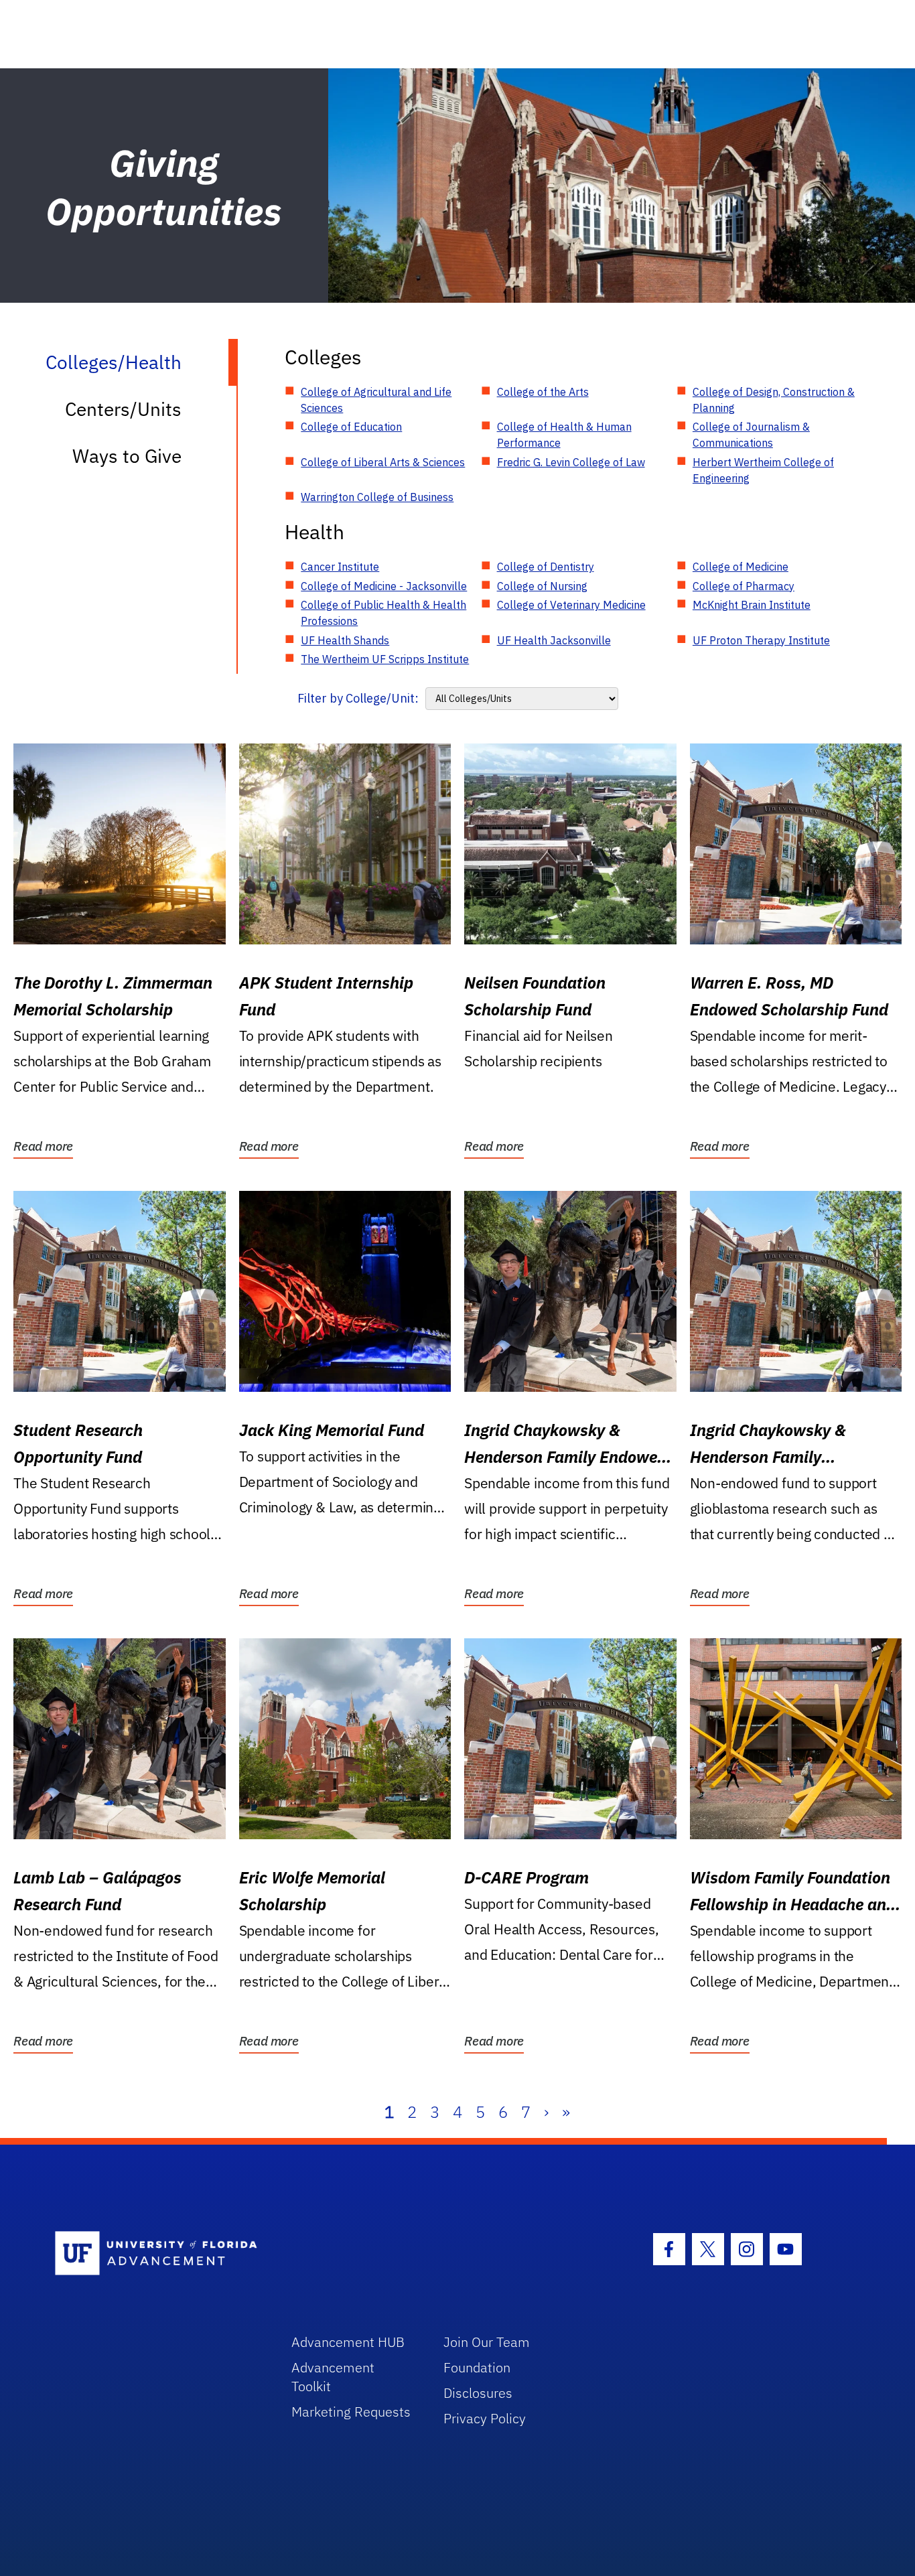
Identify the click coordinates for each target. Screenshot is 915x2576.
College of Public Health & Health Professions (383, 613)
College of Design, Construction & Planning (774, 400)
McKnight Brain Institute (752, 605)
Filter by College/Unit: (358, 698)
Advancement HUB (348, 2342)
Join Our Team (487, 2342)
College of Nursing (542, 586)
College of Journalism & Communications (751, 435)
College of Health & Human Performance (564, 435)
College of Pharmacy (744, 586)
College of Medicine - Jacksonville (384, 586)
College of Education (351, 427)
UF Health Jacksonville (554, 640)
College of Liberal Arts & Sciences (383, 462)
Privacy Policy (485, 2418)
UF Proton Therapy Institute (761, 640)
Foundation (477, 2367)
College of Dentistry (546, 567)
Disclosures (478, 2393)
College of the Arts (543, 392)
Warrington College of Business (377, 497)
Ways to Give (127, 456)
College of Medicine (741, 567)
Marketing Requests (351, 2412)
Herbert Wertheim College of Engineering (763, 470)
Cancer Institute (340, 567)
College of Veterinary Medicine (571, 605)
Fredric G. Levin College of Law (571, 462)
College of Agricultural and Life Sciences (376, 400)
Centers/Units (123, 409)
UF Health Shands (345, 640)
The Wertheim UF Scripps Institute (385, 659)
